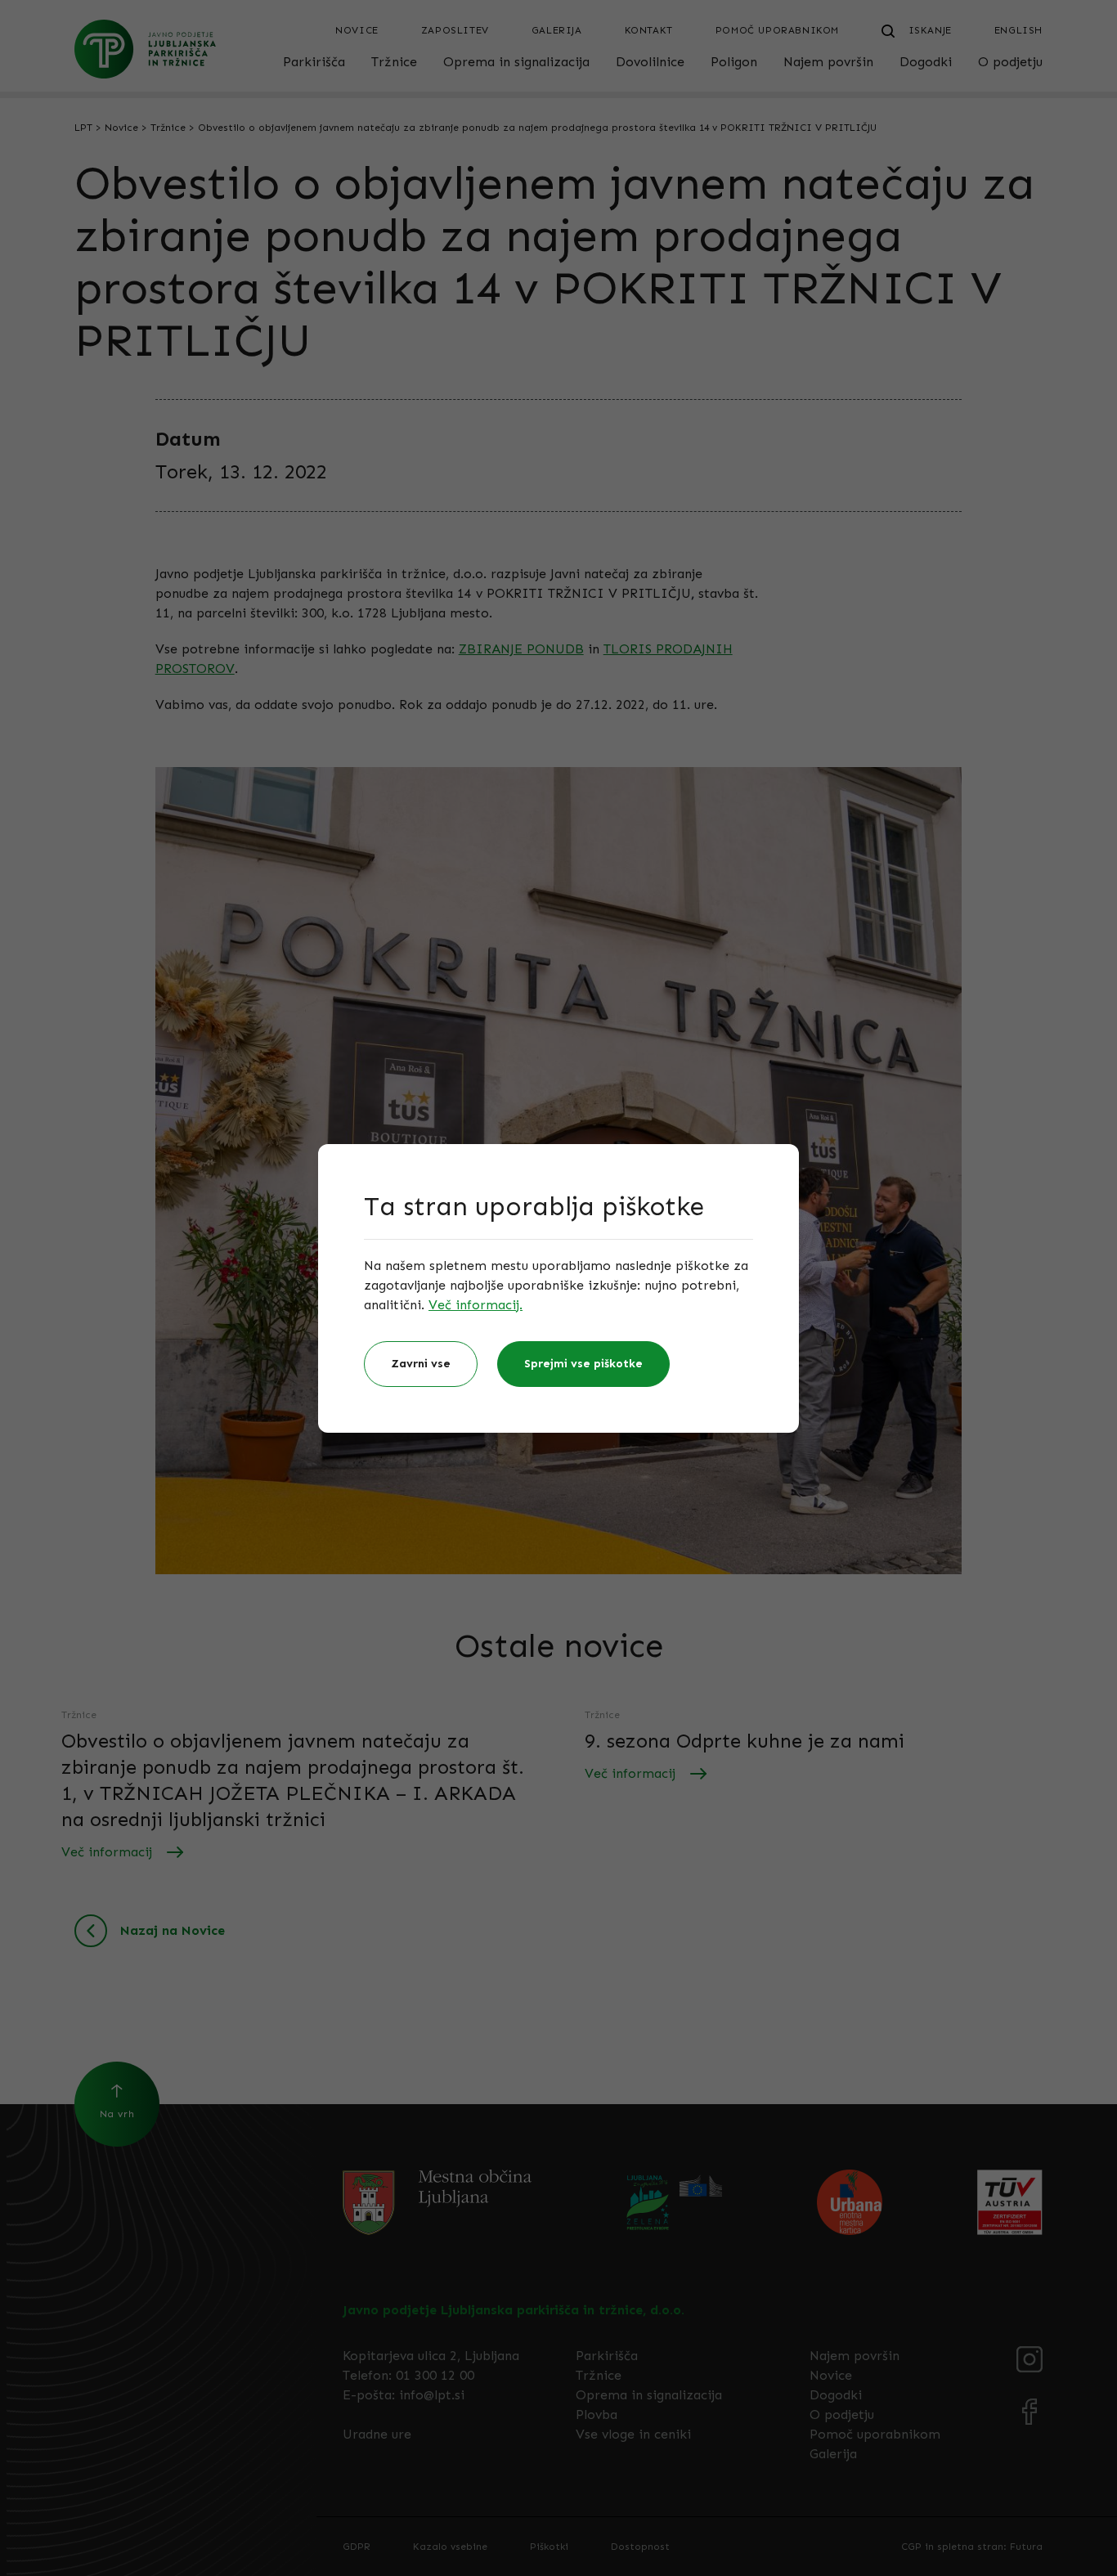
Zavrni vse (421, 1364)
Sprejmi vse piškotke (583, 1364)
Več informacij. (476, 1305)
